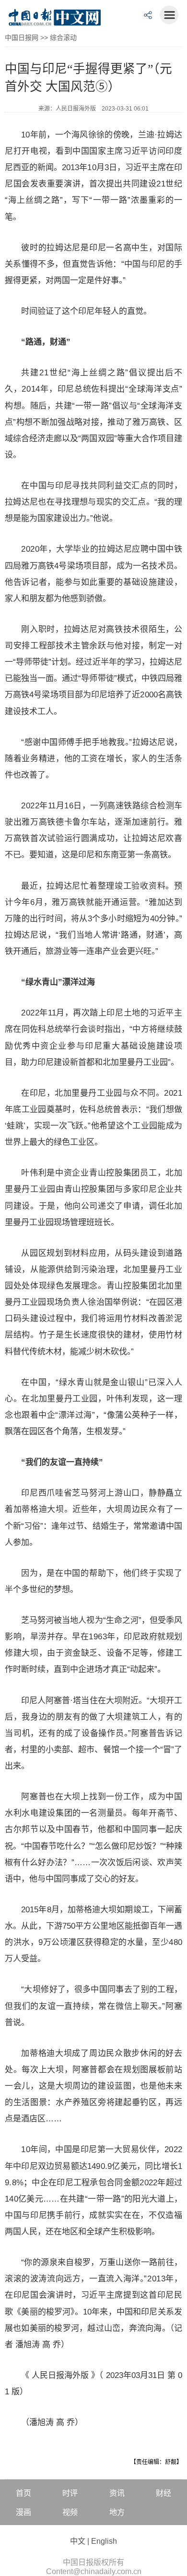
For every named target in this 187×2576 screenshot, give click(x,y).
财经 (164, 2493)
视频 (70, 2512)
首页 (23, 2493)
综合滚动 (63, 37)
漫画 (23, 2512)
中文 (78, 2541)
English (104, 2541)
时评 (70, 2493)
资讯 (117, 2493)
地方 (117, 2512)
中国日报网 (22, 37)
